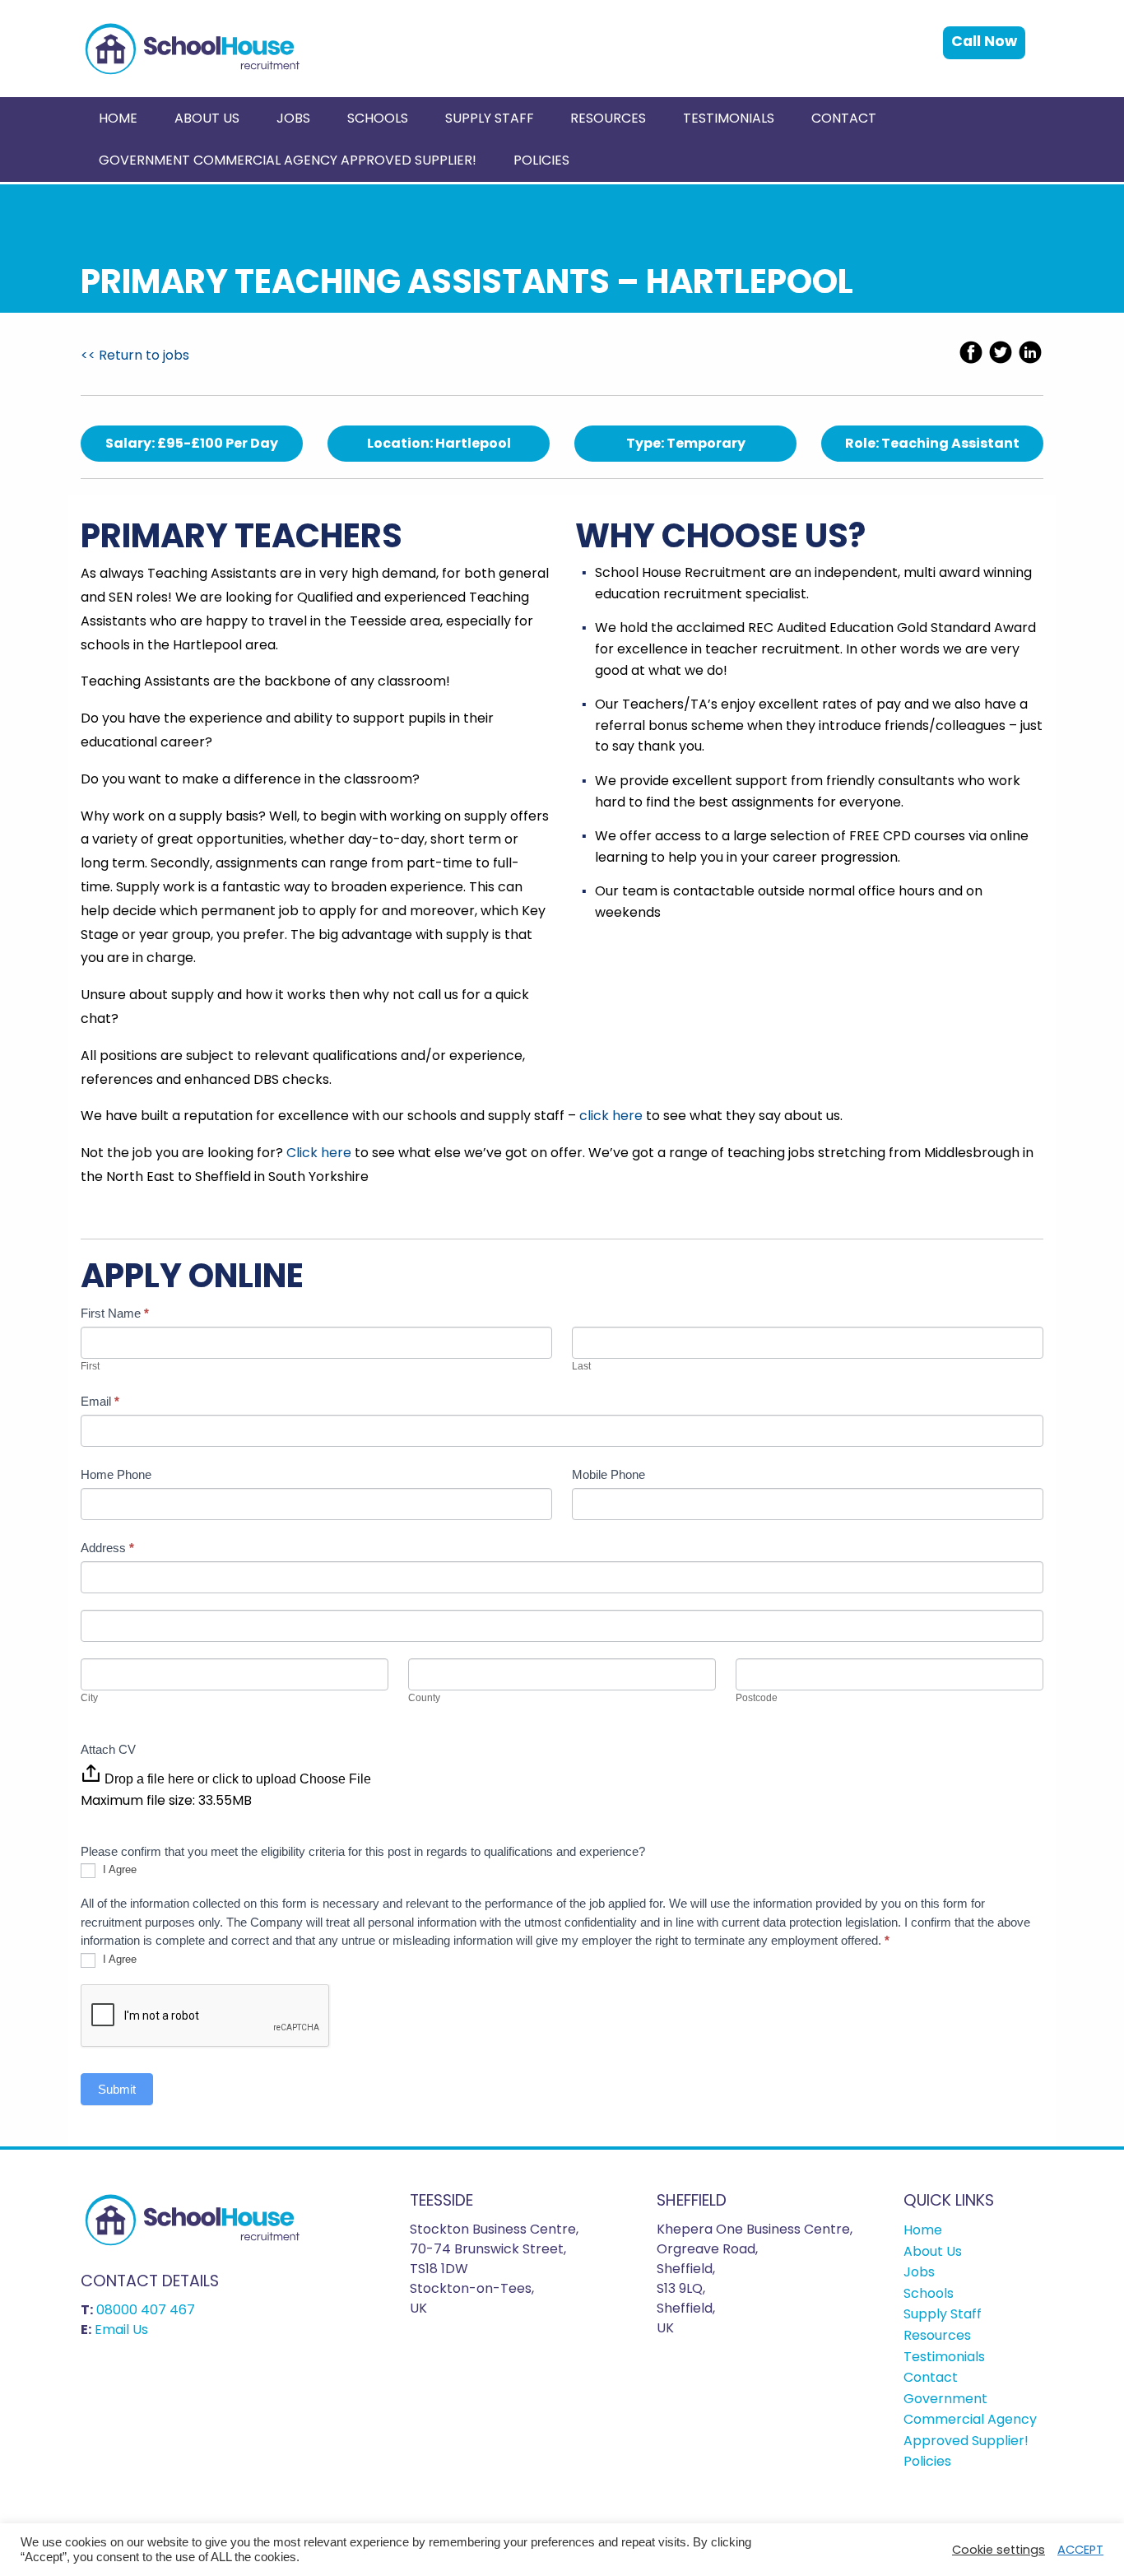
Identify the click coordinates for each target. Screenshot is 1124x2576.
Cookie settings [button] (999, 2550)
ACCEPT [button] (1080, 2550)
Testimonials (729, 118)
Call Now (984, 41)
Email (100, 1401)
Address (107, 1548)
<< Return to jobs (135, 355)
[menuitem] (118, 118)
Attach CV (108, 1749)
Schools (378, 118)
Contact (844, 118)
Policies (541, 160)
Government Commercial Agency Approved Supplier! (288, 160)
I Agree (118, 1870)
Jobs (293, 118)
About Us (207, 118)
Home (118, 118)
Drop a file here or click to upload (200, 1779)
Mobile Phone (608, 1474)
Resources (608, 118)
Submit (117, 2089)
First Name (115, 1313)
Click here (319, 1153)
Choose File (335, 1779)
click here (611, 1116)
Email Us (121, 2330)
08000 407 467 (146, 2310)
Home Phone (116, 1474)
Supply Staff (490, 118)
